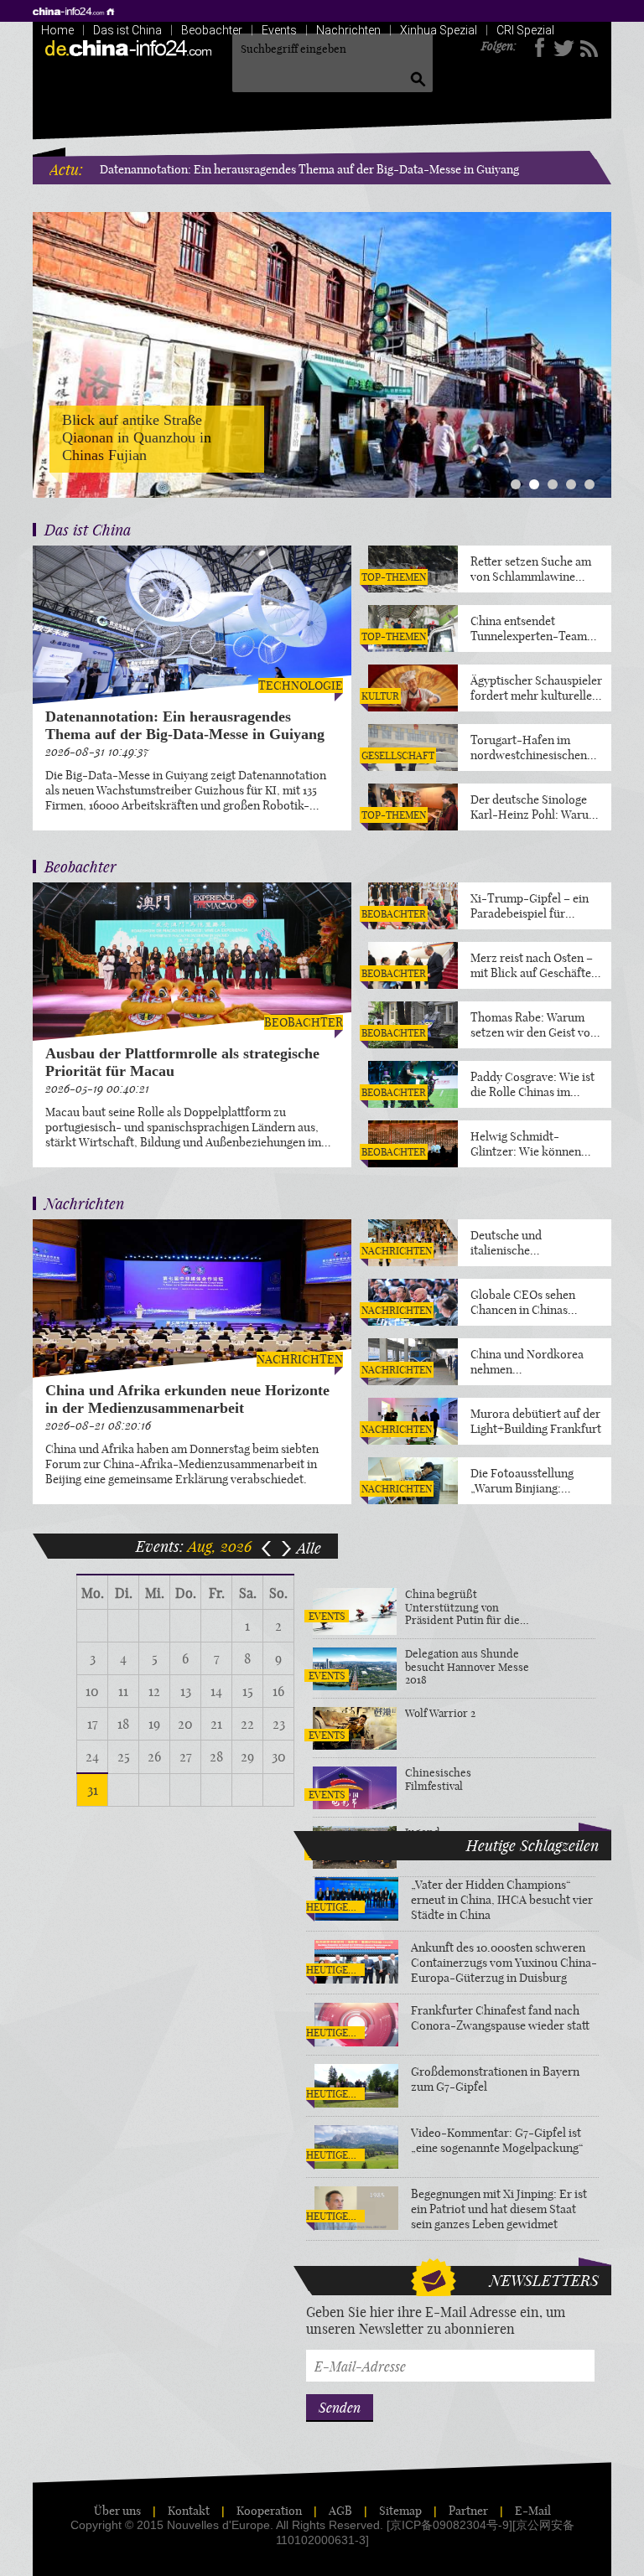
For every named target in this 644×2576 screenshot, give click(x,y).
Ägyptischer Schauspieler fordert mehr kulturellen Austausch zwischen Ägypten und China (536, 688)
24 (92, 1756)
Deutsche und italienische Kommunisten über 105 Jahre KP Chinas (530, 1243)
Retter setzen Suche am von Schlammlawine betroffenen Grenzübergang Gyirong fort (533, 569)
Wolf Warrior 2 (440, 1713)
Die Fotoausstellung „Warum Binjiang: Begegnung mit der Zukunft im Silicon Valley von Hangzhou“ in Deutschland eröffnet (535, 1481)
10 (92, 1691)
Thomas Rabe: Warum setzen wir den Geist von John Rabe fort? (534, 1025)
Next (596, 343)
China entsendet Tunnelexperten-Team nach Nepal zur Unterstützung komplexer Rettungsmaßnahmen (529, 628)
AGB (340, 2511)
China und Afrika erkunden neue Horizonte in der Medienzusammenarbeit (187, 1399)
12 (154, 1691)
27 (186, 1756)
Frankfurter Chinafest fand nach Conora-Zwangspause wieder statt (500, 2018)
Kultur (380, 696)
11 (123, 1691)
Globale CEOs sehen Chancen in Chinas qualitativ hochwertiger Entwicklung (532, 1302)
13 (186, 1691)
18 (123, 1724)
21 (216, 1724)
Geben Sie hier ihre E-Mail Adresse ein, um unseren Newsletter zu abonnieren (436, 2320)
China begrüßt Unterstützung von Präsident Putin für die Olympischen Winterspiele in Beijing (462, 1608)
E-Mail (533, 2511)
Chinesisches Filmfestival (438, 1779)
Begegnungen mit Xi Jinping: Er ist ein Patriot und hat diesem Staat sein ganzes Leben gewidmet (499, 2209)
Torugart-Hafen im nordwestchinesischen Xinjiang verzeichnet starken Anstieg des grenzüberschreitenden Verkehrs (531, 747)
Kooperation (269, 2511)
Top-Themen (394, 577)
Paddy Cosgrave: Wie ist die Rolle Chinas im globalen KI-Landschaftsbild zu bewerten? (532, 1084)
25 (124, 1756)
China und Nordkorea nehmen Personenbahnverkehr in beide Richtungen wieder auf (535, 1362)
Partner (468, 2511)
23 (279, 1724)
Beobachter (212, 30)
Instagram (588, 48)
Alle (309, 1548)
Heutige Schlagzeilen (333, 1907)
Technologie (301, 685)
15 (248, 1691)
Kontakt (189, 2511)
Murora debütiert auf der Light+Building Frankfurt (536, 1421)
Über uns (117, 2511)
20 (185, 1724)
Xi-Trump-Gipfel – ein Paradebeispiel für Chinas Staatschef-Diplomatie (530, 906)
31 (93, 1790)
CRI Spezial (525, 30)
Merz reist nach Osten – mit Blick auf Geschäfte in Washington (532, 965)
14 (216, 1691)
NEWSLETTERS (544, 2280)
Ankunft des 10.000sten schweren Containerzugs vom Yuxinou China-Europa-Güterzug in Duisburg (504, 1963)
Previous (48, 343)
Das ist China (127, 30)
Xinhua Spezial (439, 30)
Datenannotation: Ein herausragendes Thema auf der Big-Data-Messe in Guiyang (309, 169)
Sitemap (400, 2511)
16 (278, 1691)
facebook (540, 48)
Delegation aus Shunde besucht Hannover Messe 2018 (467, 1667)
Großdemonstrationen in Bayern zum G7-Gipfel (495, 2079)
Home (57, 30)
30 (279, 1756)
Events (279, 30)
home (75, 11)
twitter (564, 48)
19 (154, 1724)
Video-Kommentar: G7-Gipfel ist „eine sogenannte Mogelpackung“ (497, 2140)
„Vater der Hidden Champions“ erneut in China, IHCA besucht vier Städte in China (502, 1900)
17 (93, 1724)
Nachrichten (348, 30)
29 (247, 1756)
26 (154, 1756)
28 (216, 1756)
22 (247, 1724)
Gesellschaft (398, 755)
